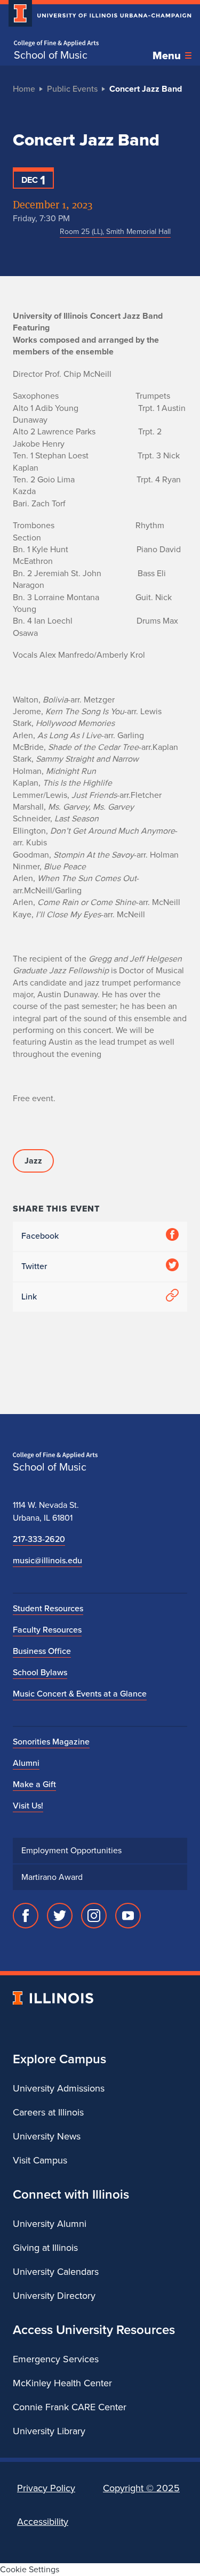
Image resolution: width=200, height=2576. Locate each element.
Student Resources (48, 1608)
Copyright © (141, 2488)
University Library (49, 2431)
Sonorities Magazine (51, 1742)
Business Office (42, 1651)
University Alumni (50, 2224)
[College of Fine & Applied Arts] (56, 43)
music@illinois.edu (47, 1560)
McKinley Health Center (62, 2383)
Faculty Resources (47, 1630)
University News (47, 2136)
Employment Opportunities (71, 1850)
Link (29, 1297)
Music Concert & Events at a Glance (80, 1694)
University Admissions (59, 2088)
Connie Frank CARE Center (70, 2407)
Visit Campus (40, 2160)
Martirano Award (52, 1877)
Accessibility (43, 2522)
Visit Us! (28, 1806)
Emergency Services (56, 2359)
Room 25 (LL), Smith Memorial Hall (115, 232)
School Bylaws (40, 1672)
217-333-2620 (39, 1539)
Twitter (34, 1266)
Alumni (26, 1763)
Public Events (72, 89)
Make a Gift (34, 1784)
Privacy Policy (46, 2488)
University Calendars (56, 2272)
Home (24, 89)
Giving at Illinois (45, 2248)
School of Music (51, 55)
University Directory (54, 2296)
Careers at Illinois (48, 2112)
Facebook (40, 1236)
